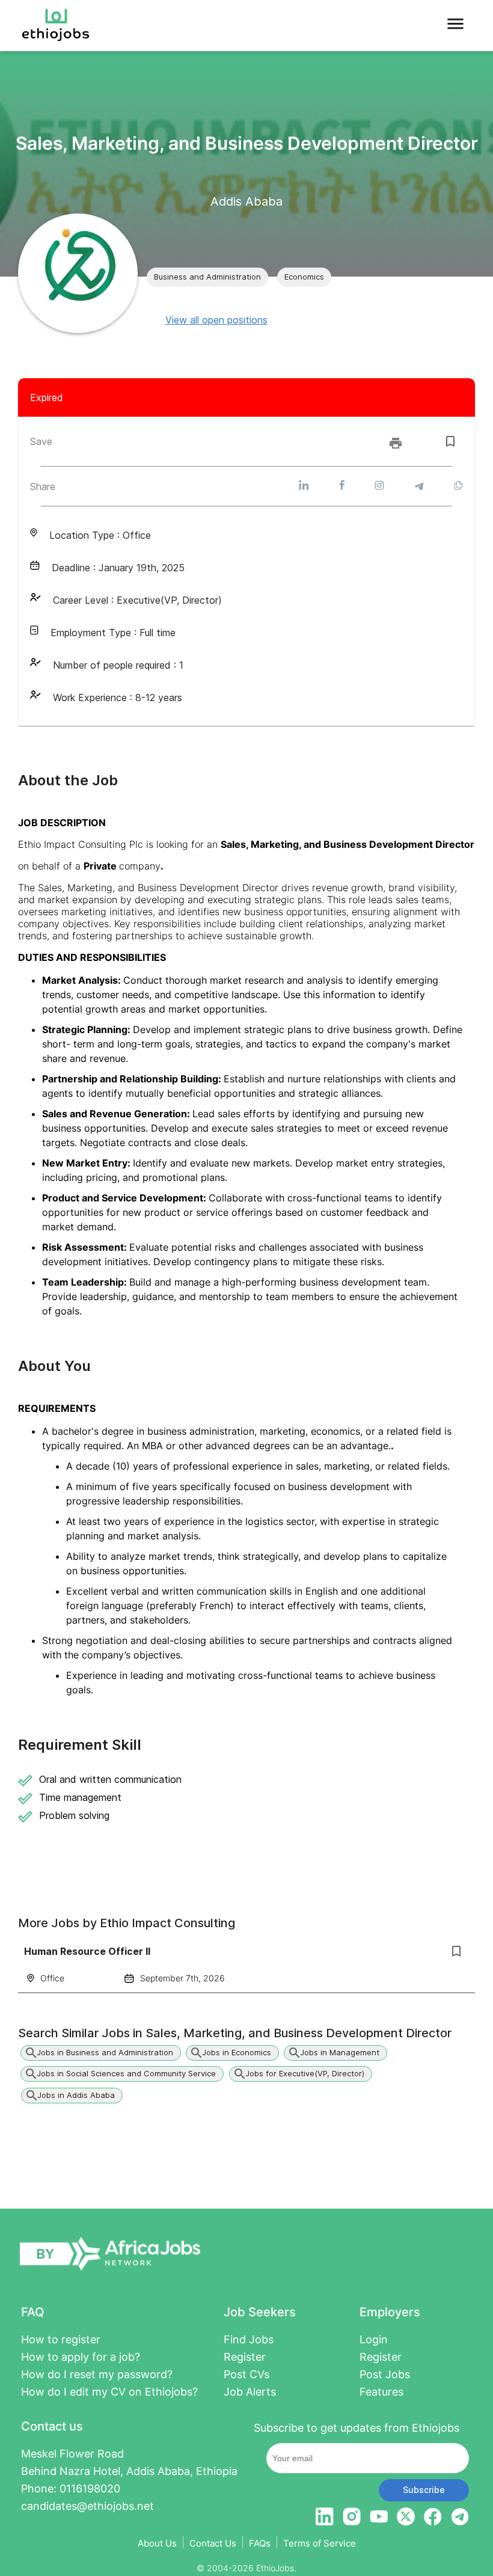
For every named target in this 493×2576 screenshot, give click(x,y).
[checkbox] (450, 441)
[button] (207, 277)
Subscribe (424, 2490)
